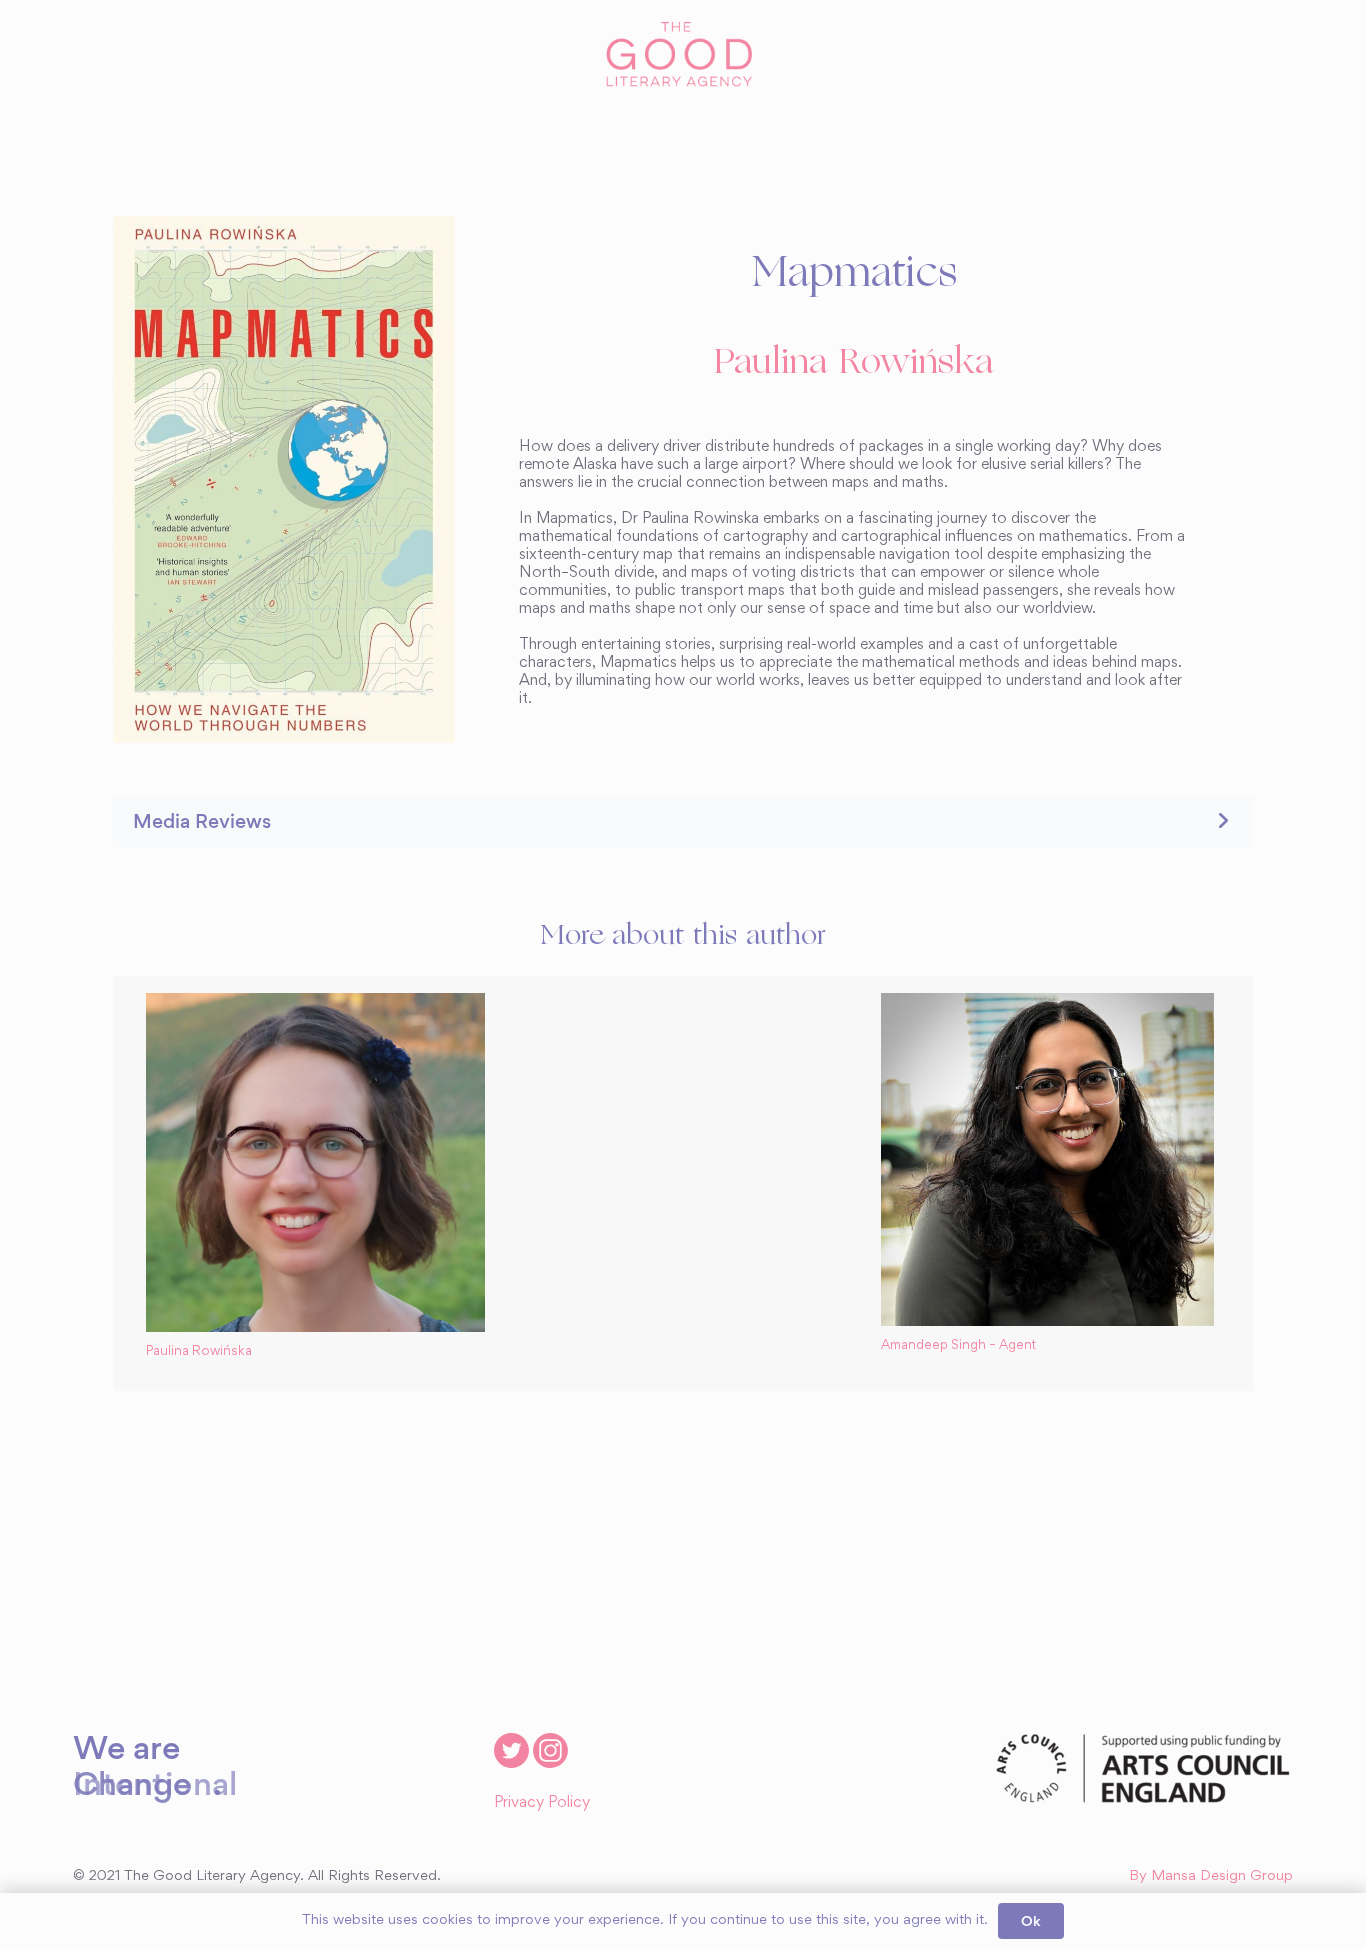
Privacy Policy (542, 1803)
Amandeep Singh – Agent (958, 1346)
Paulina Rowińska (854, 364)
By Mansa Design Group (1211, 1876)
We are (126, 1747)
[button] (683, 822)
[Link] (682, 55)
